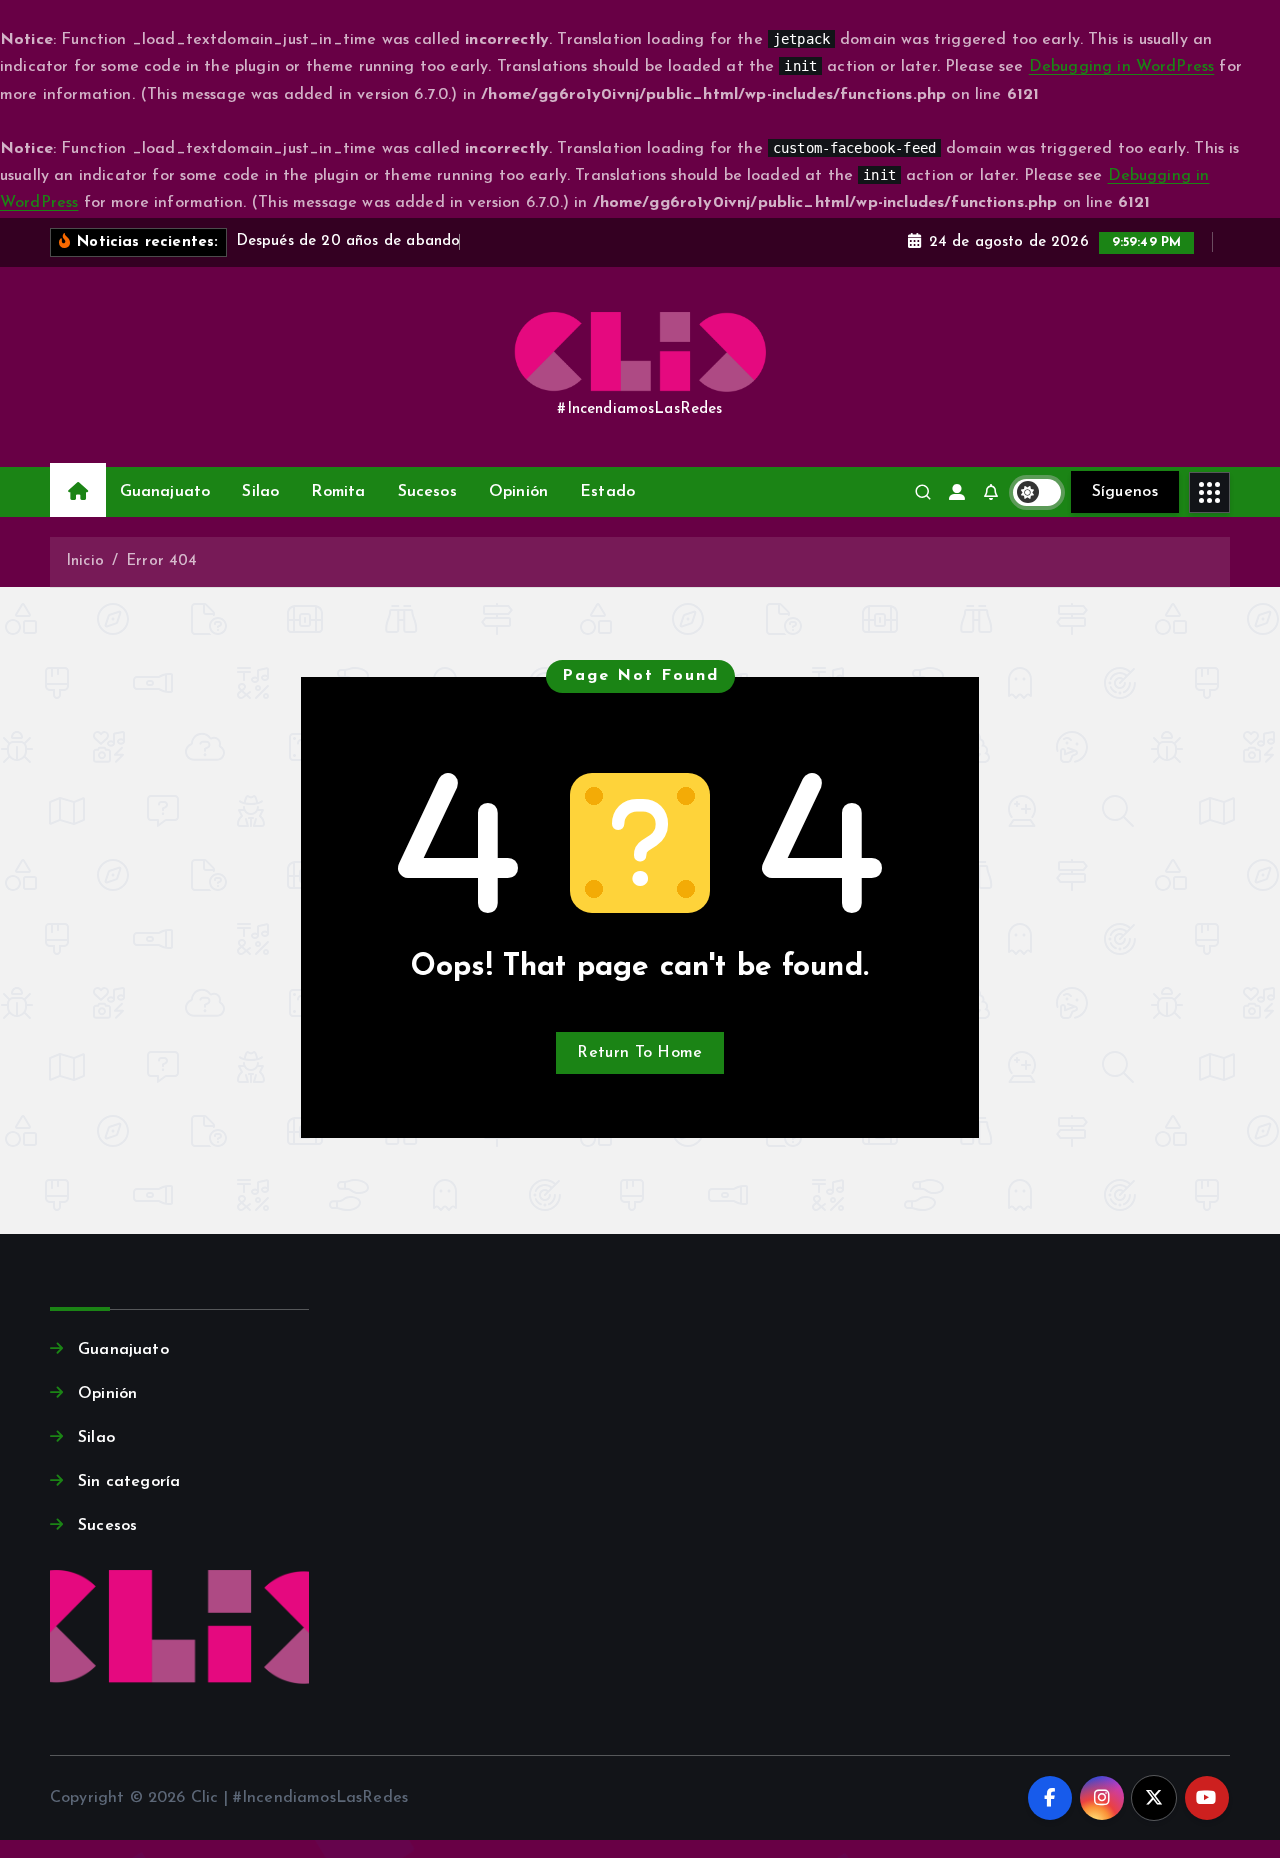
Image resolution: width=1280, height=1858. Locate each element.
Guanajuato (165, 492)
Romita (338, 492)
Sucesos (427, 492)
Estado (607, 492)
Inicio (85, 561)
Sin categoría (129, 1482)
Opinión (518, 492)
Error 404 (161, 561)
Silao (260, 492)
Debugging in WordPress (1122, 67)
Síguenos (1125, 492)
